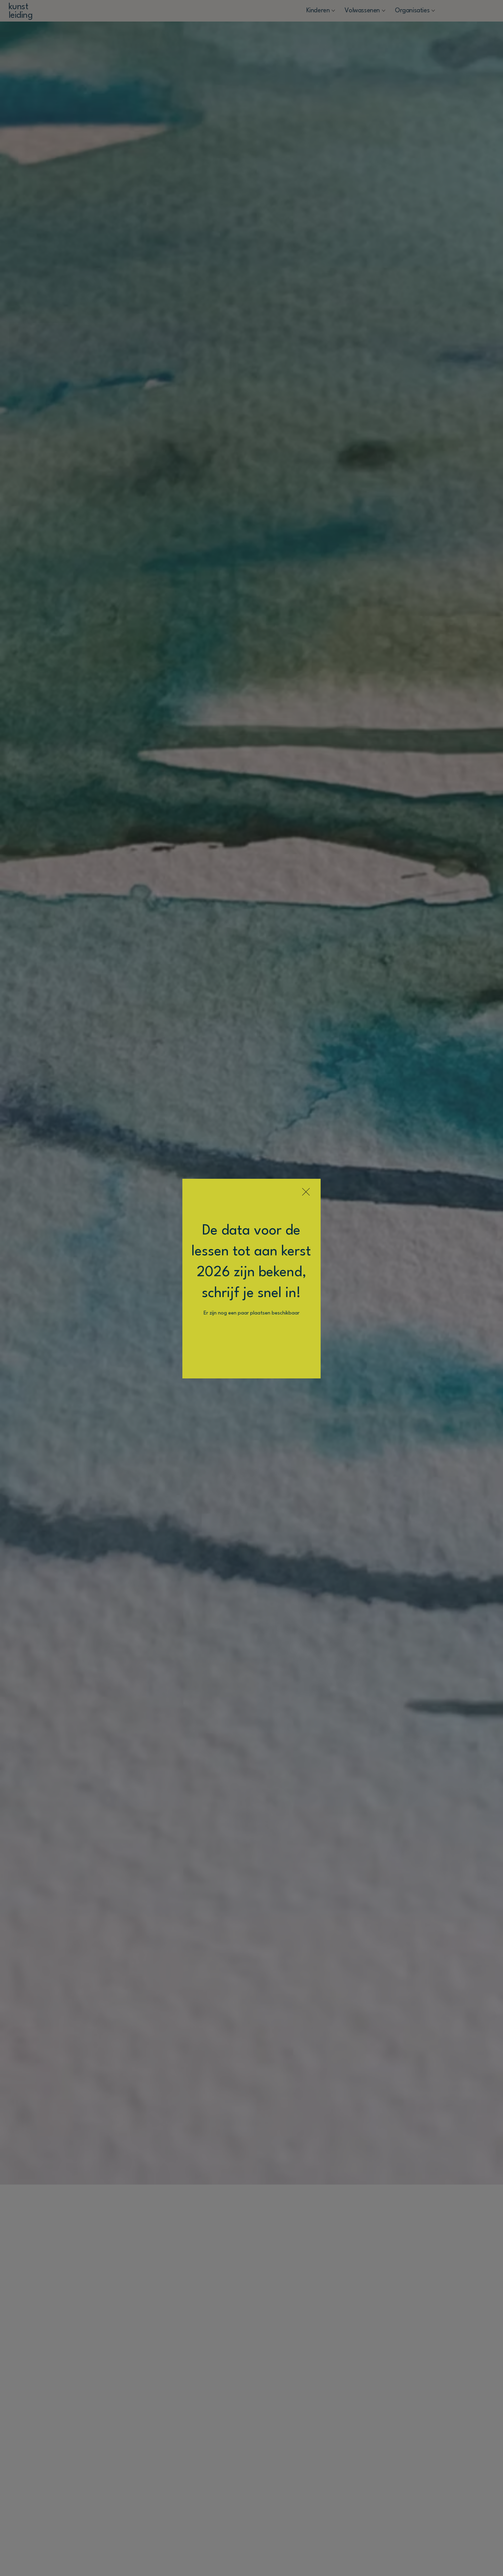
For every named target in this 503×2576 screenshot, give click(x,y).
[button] (306, 1192)
